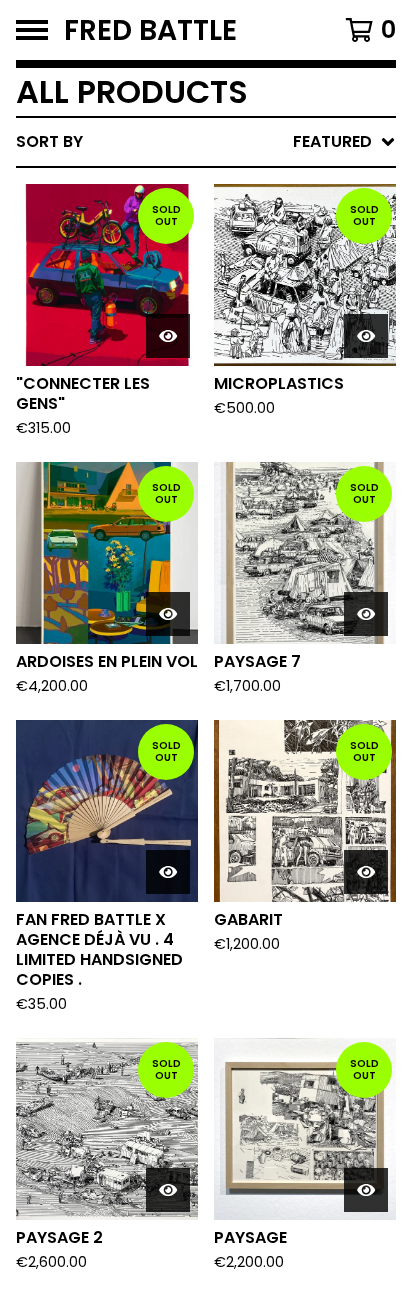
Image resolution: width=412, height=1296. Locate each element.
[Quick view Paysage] (366, 1190)
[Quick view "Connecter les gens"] (168, 336)
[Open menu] (32, 30)
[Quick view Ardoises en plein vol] (168, 614)
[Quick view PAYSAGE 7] (366, 614)
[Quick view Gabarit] (366, 872)
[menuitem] (206, 142)
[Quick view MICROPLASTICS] (366, 336)
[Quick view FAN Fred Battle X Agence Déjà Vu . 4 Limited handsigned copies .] (168, 872)
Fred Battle (150, 30)
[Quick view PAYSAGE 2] (168, 1190)
